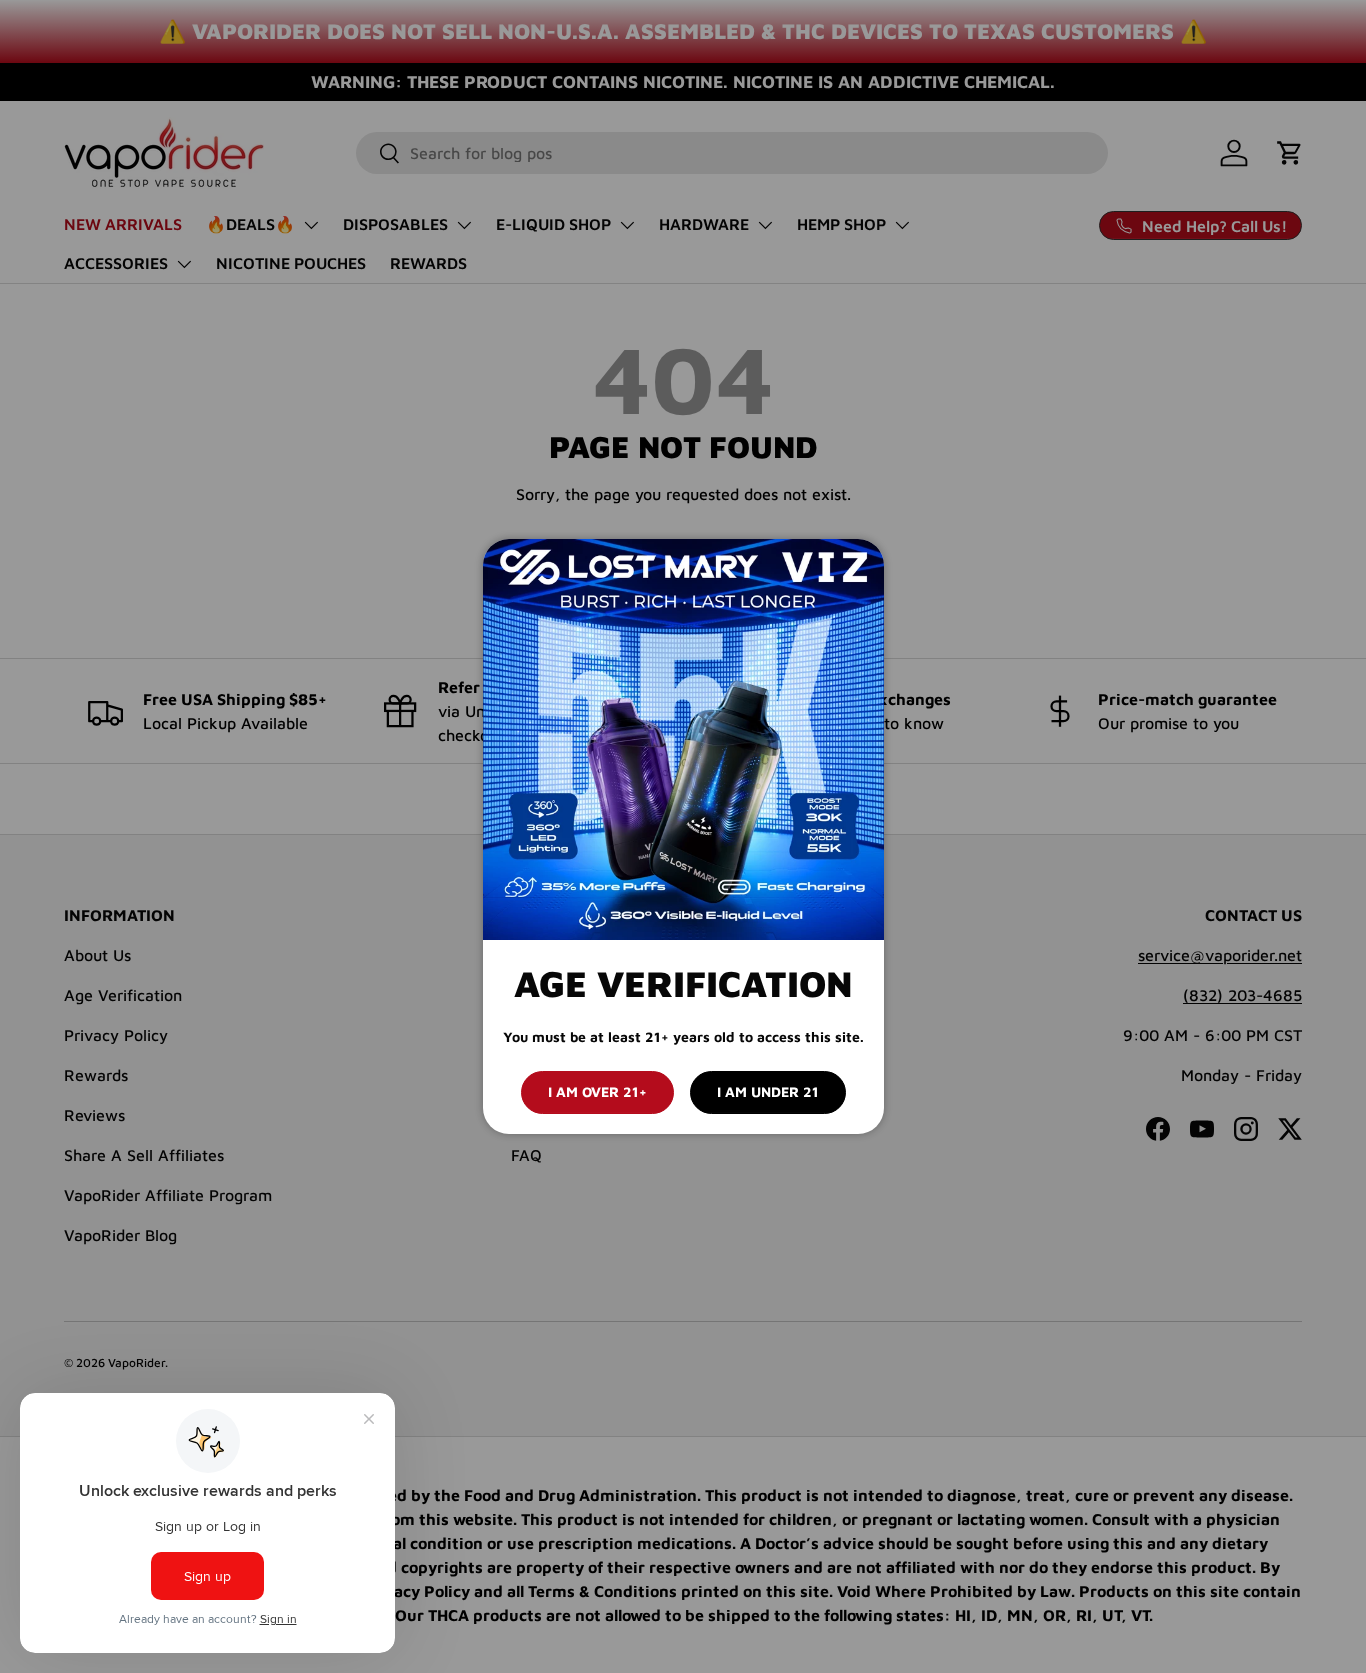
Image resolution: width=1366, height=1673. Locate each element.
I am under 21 (768, 1091)
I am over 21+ (597, 1091)
